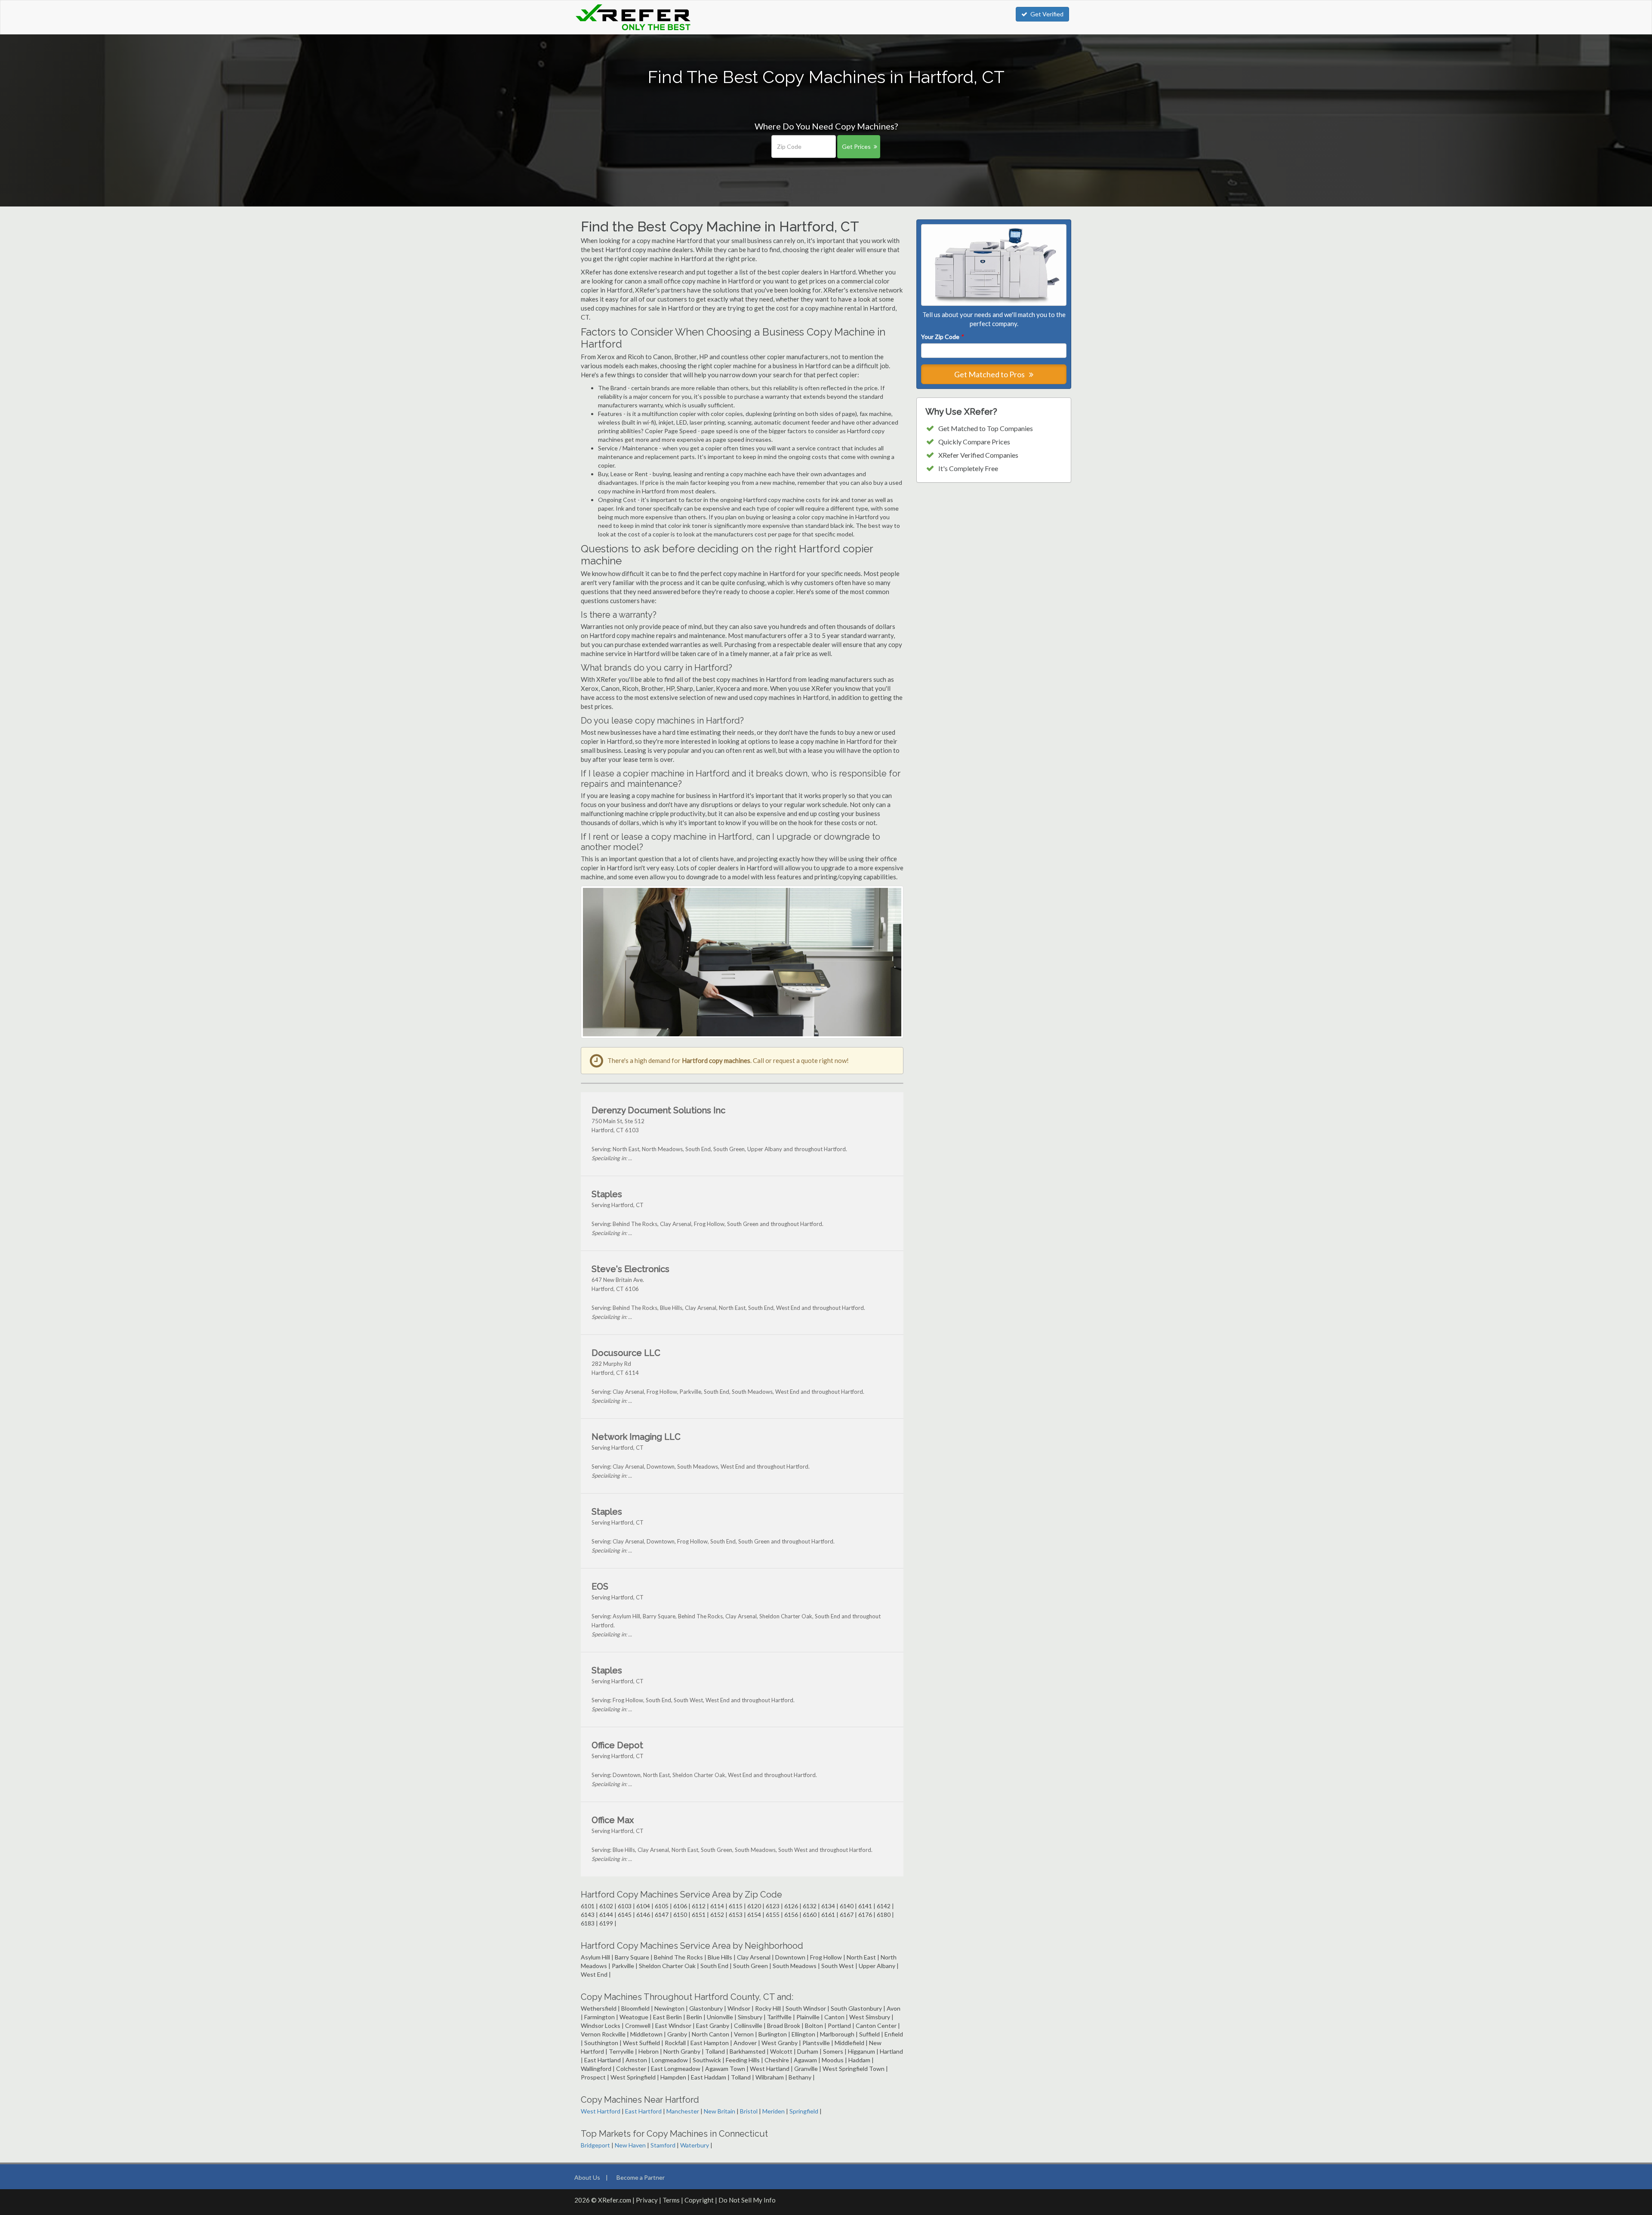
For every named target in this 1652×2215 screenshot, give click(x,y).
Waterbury (695, 2145)
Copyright (699, 2200)
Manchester (683, 2111)
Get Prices (856, 146)
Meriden (774, 2111)
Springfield (804, 2111)
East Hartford (643, 2111)
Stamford (663, 2145)
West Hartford (601, 2111)
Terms (671, 2200)
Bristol (749, 2111)
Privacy (647, 2200)
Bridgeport (595, 2145)
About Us (587, 2177)
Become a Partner (641, 2177)
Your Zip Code (942, 337)
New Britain (720, 2111)
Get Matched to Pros (990, 374)
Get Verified (1047, 14)
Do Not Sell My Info (747, 2200)
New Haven (630, 2145)
